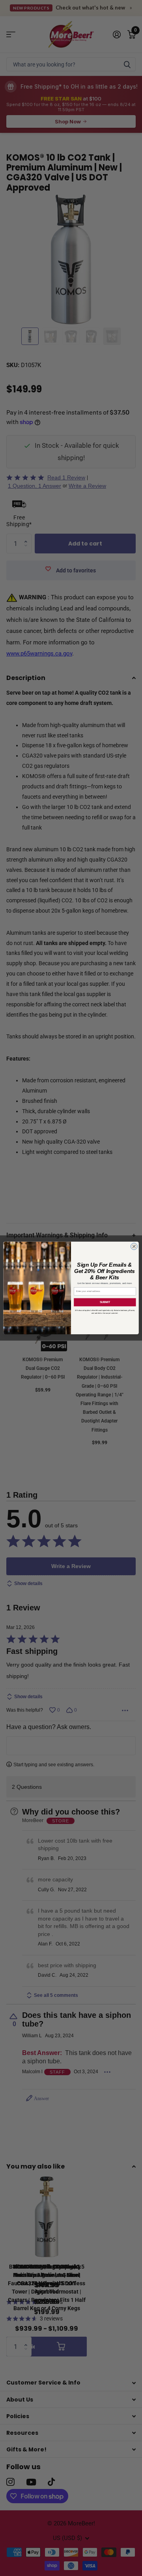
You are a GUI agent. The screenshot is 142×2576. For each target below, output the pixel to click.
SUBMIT (105, 1302)
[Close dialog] (134, 1246)
